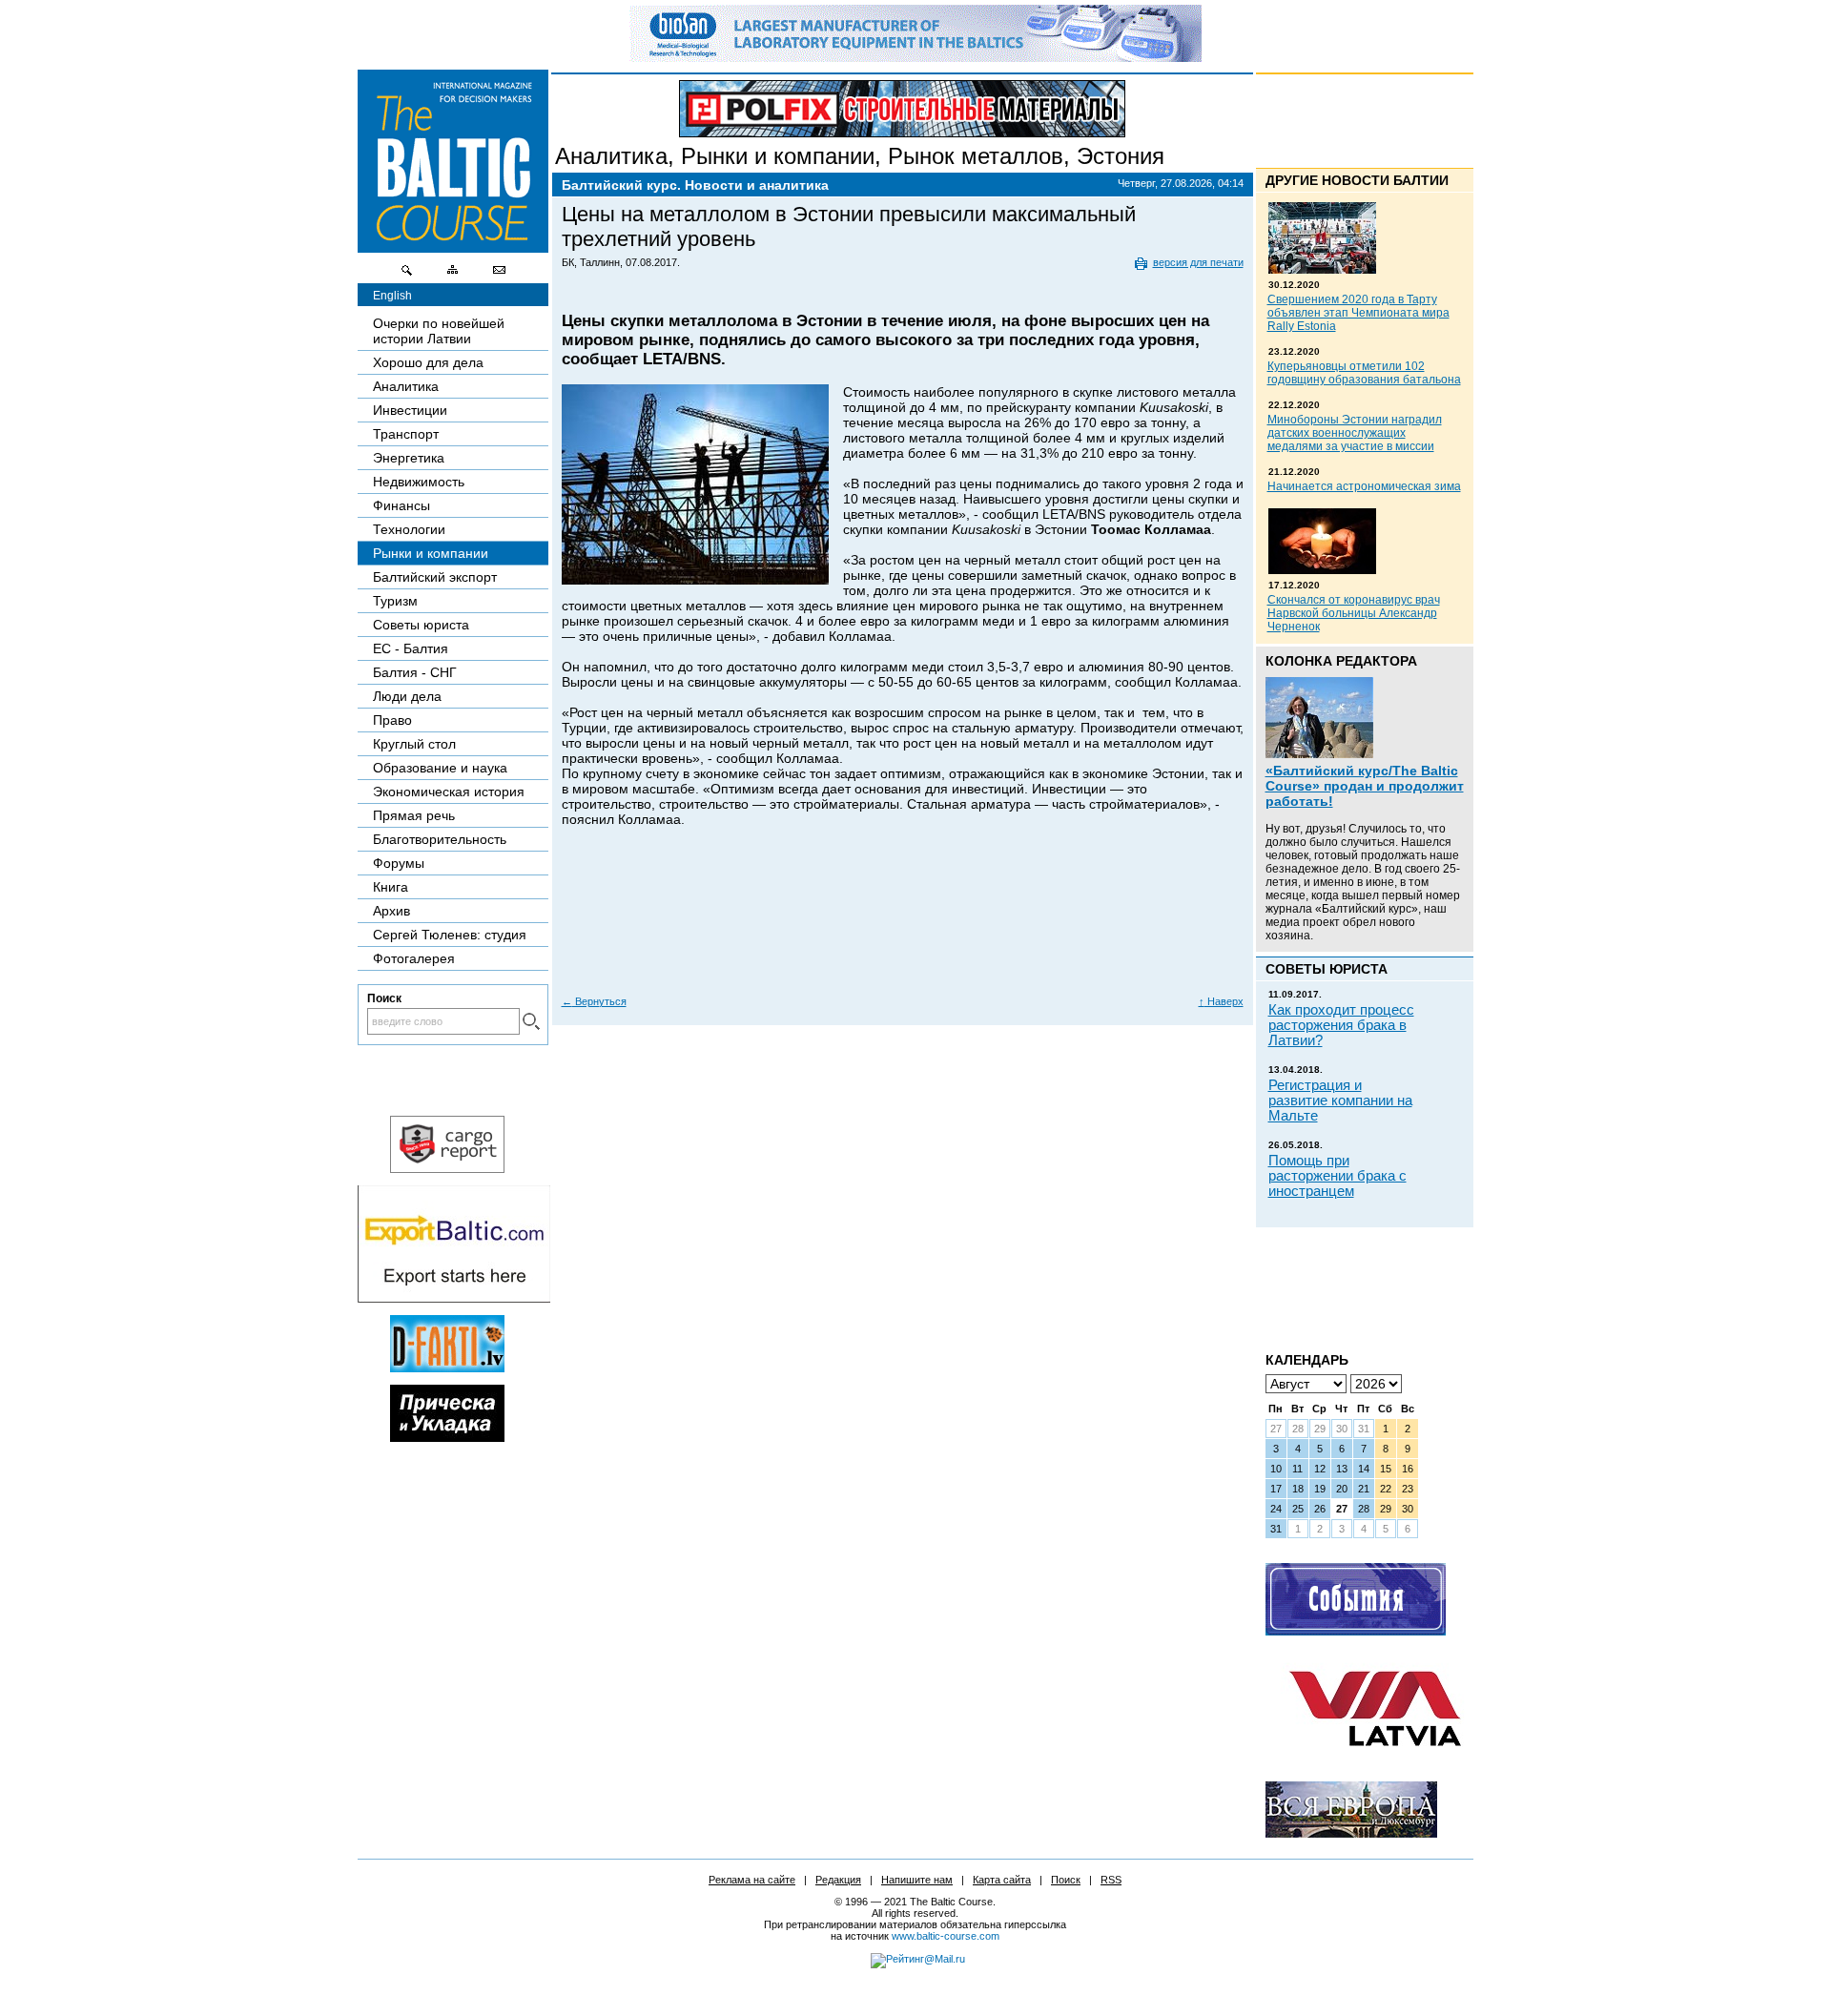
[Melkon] (1356, 1631)
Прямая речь (414, 815)
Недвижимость (419, 482)
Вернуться (594, 1001)
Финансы (401, 505)
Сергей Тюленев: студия (450, 935)
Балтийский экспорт (435, 577)
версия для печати (1198, 262)
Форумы (399, 863)
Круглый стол (414, 744)
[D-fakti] (447, 1368)
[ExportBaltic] (454, 1298)
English (392, 296)
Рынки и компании (778, 156)
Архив (391, 911)
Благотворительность (440, 839)
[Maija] (447, 1437)
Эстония (1121, 156)
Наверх (1221, 1001)
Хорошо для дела (428, 362)
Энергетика (409, 458)
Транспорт (406, 434)
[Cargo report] (447, 1168)
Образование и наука (440, 768)
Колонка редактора (1341, 661)
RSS (1111, 1880)
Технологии (409, 529)
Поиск (1066, 1880)
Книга (391, 887)
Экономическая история (449, 792)
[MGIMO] (1351, 1833)
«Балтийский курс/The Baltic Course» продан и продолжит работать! (1365, 786)
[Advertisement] (903, 925)
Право (392, 720)
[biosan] (915, 57)
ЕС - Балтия (411, 648)
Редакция (838, 1880)
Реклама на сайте (752, 1880)
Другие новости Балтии (1357, 180)
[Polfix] (902, 109)
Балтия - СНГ (415, 672)
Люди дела (407, 696)
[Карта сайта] (453, 275)
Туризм (395, 601)
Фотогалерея (414, 958)
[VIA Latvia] (1375, 1764)
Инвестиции (410, 410)
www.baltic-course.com (946, 1936)
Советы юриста (421, 625)
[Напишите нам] (499, 275)
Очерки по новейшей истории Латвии (439, 331)
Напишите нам (917, 1880)
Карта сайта (1002, 1880)
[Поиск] (407, 275)
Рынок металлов (976, 156)
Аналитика (611, 156)
